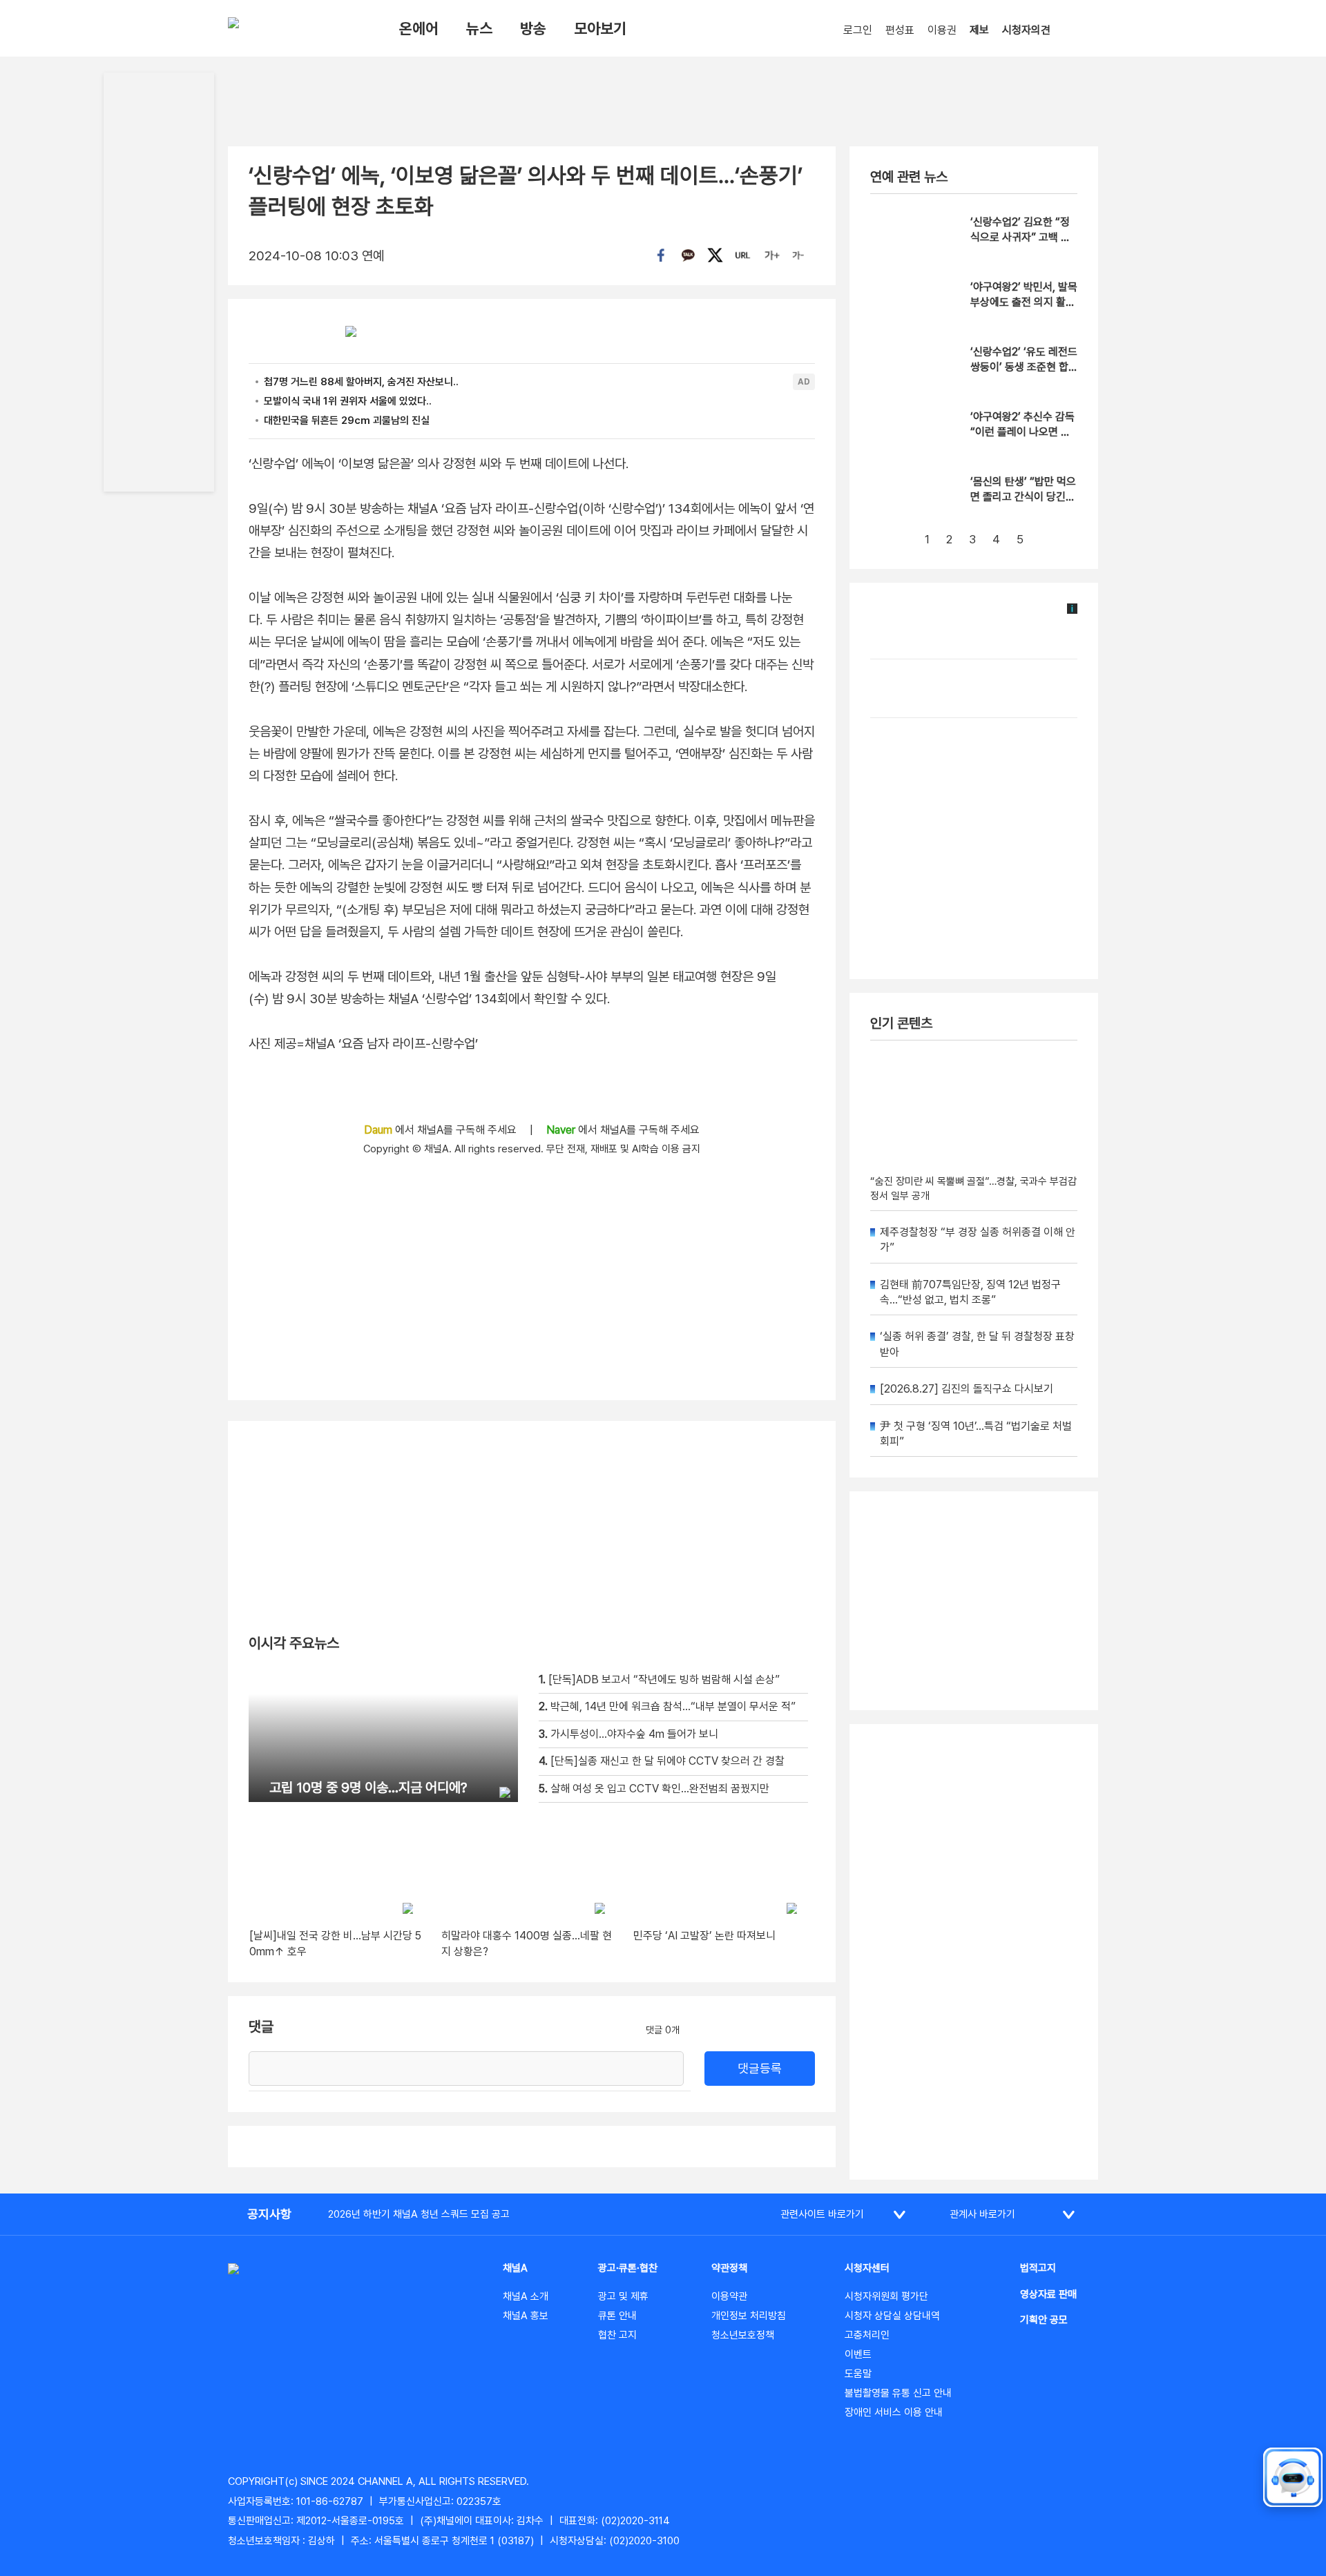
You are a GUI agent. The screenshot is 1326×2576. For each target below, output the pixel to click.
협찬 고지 (617, 2335)
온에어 (419, 28)
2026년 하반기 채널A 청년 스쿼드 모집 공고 (419, 2214)
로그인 (858, 30)
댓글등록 (760, 2068)
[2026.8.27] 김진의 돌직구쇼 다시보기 (967, 1389)
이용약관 (729, 2296)
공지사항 (269, 2214)
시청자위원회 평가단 (886, 2296)
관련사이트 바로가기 (822, 2214)
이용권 (942, 30)
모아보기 (600, 28)
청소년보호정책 (743, 2335)
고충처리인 (867, 2335)
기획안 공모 (1044, 2320)
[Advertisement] (974, 1952)
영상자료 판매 (1048, 2294)
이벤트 (858, 2354)
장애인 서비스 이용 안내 (894, 2412)
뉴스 (479, 28)
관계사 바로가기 (982, 2214)
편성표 (900, 30)
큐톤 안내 (617, 2316)
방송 (533, 28)
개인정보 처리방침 (749, 2316)
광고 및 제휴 (623, 2296)
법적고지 (1038, 2268)
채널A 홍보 (526, 2316)
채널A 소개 (526, 2296)
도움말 (858, 2374)
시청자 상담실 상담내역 (892, 2316)
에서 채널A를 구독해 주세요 (442, 1130)
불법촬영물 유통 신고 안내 (898, 2393)
